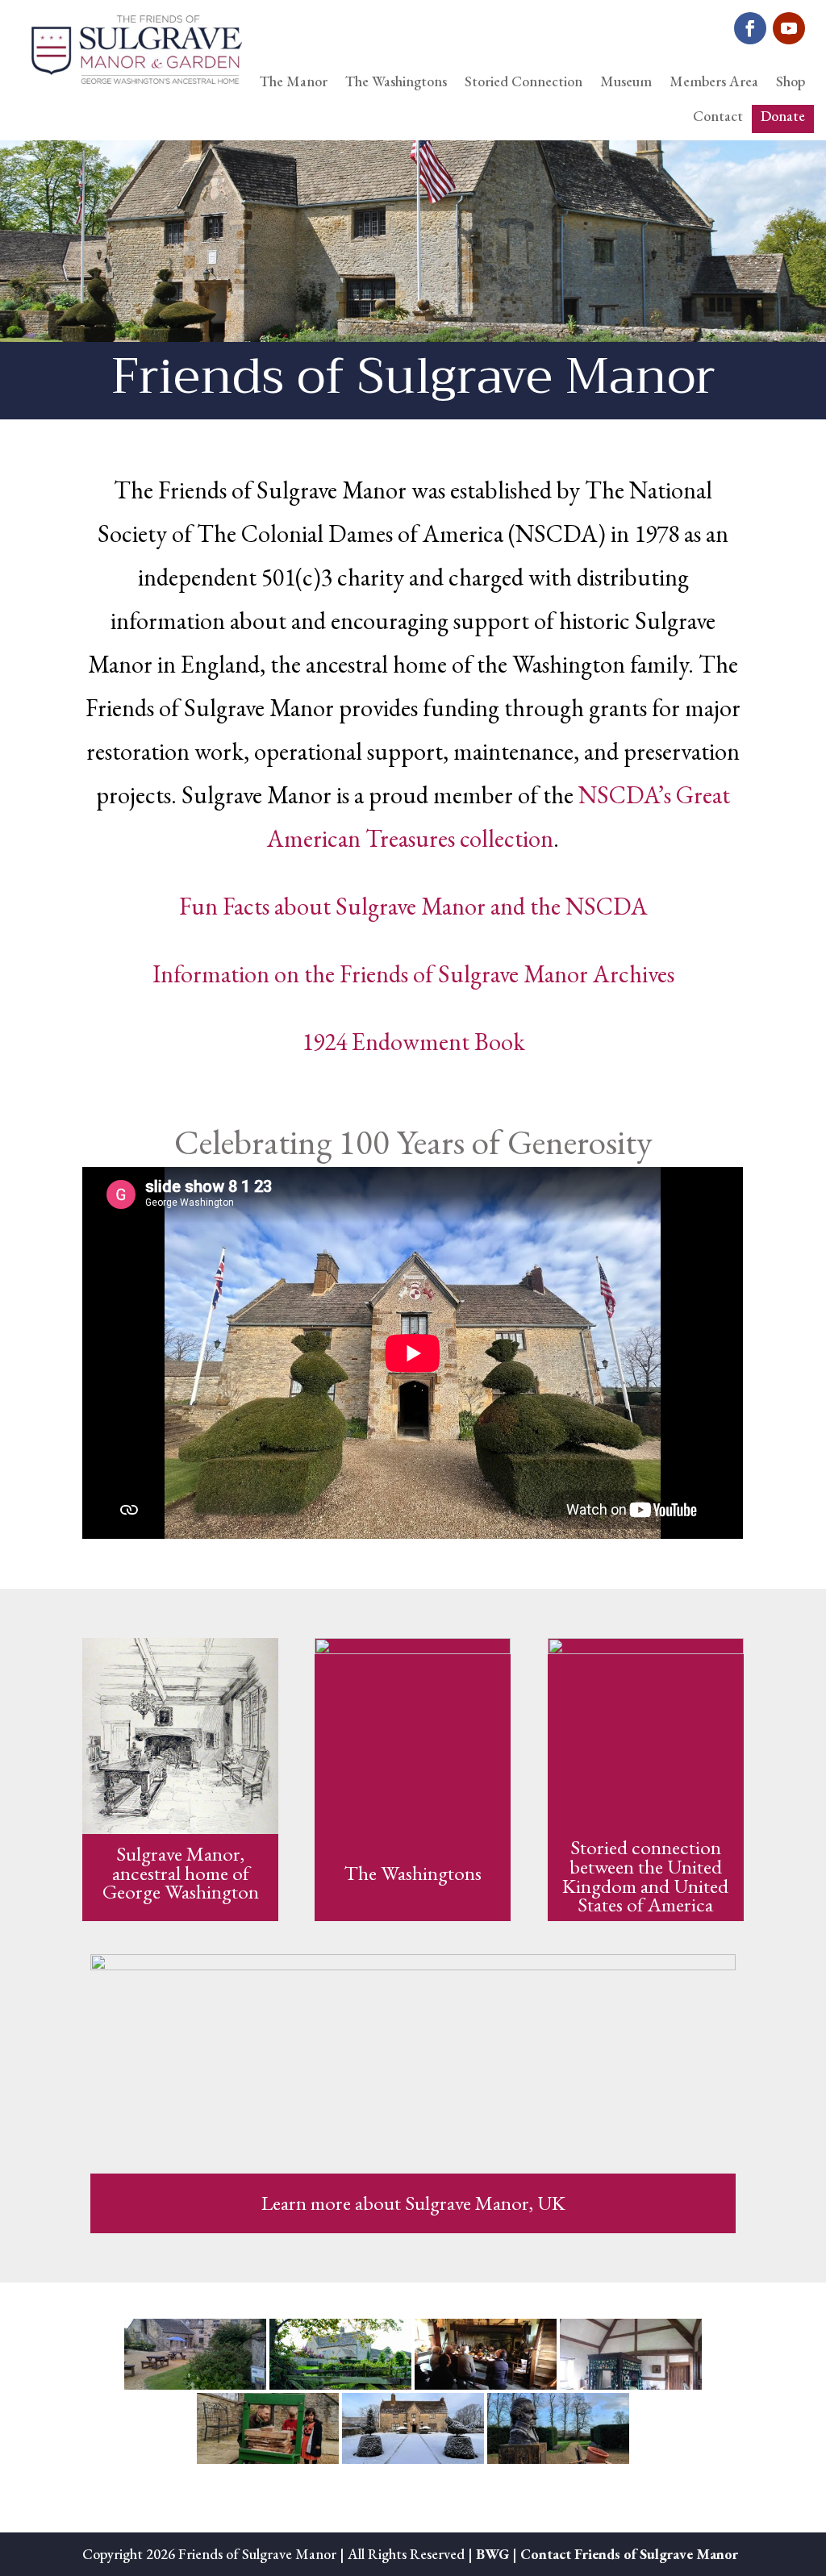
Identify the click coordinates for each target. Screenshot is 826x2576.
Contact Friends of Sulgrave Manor (629, 2554)
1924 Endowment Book (413, 1042)
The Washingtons (396, 81)
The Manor (294, 81)
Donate (783, 116)
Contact (718, 116)
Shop (791, 81)
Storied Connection (524, 81)
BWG (492, 2554)
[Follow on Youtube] (789, 28)
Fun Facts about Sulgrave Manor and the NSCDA (413, 906)
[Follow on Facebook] (750, 28)
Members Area (714, 81)
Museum (626, 81)
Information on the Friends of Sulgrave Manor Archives (413, 974)
